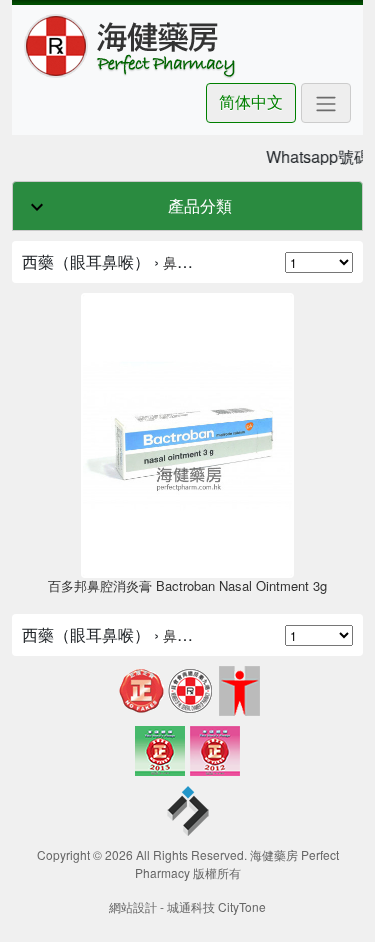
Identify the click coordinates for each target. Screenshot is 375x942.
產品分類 (200, 205)
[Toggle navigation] (326, 103)
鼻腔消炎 (191, 262)
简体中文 (251, 101)
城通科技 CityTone (216, 906)
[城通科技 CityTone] (188, 813)
